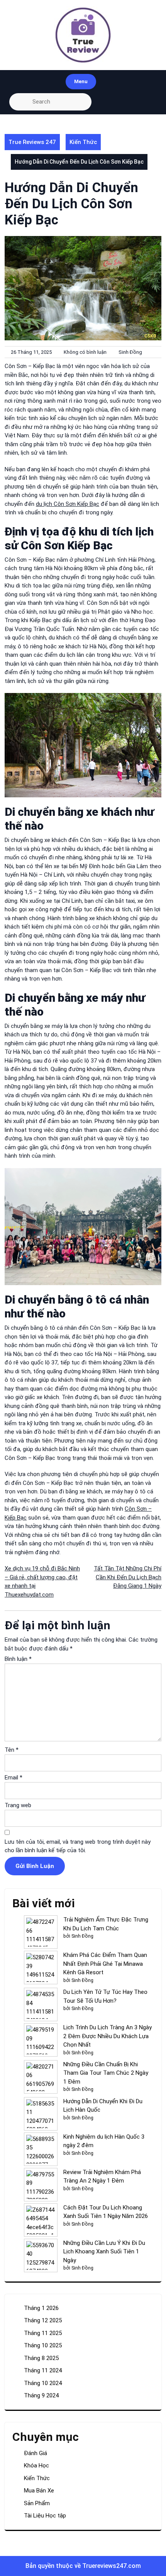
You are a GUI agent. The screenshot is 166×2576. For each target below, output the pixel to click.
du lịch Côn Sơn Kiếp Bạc (68, 504)
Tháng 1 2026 (41, 2308)
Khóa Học (36, 2466)
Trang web (18, 1805)
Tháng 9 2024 (41, 2395)
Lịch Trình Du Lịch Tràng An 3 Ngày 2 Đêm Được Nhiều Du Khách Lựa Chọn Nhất (108, 2036)
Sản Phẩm (37, 2503)
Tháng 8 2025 (41, 2358)
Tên (12, 1750)
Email (14, 1778)
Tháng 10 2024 (43, 2383)
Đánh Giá (36, 2453)
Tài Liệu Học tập (45, 2516)
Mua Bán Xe (39, 2491)
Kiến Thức (83, 142)
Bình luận (18, 1659)
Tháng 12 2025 (43, 2320)
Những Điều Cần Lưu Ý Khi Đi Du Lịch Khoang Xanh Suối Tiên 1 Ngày (104, 2252)
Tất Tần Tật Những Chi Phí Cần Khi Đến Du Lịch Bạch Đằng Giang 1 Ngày (128, 1577)
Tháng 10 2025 (43, 2345)
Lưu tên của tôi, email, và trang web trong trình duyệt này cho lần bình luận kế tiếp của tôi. (78, 1846)
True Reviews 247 (32, 142)
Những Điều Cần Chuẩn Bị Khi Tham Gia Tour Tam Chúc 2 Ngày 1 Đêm (106, 2073)
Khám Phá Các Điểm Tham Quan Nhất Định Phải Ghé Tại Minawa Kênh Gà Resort (105, 1964)
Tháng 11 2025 (43, 2333)
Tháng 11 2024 (43, 2370)
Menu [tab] (81, 81)
